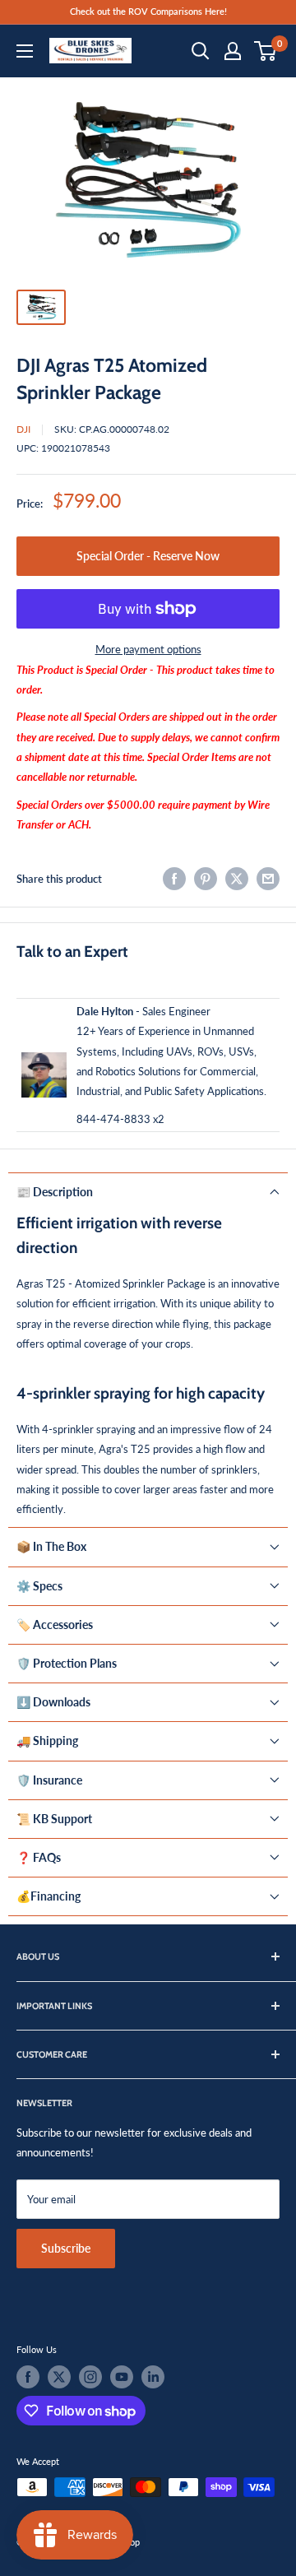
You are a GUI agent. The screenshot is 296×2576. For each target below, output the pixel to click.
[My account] (233, 51)
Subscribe (66, 2248)
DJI (23, 429)
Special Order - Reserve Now (148, 556)
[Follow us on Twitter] (59, 2377)
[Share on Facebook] (174, 879)
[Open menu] (25, 51)
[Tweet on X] (237, 879)
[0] (266, 51)
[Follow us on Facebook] (28, 2377)
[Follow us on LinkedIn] (153, 2377)
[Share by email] (268, 879)
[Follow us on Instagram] (90, 2377)
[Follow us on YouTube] (122, 2377)
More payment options (148, 649)
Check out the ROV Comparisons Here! (148, 11)
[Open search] (201, 51)
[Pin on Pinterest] (206, 879)
